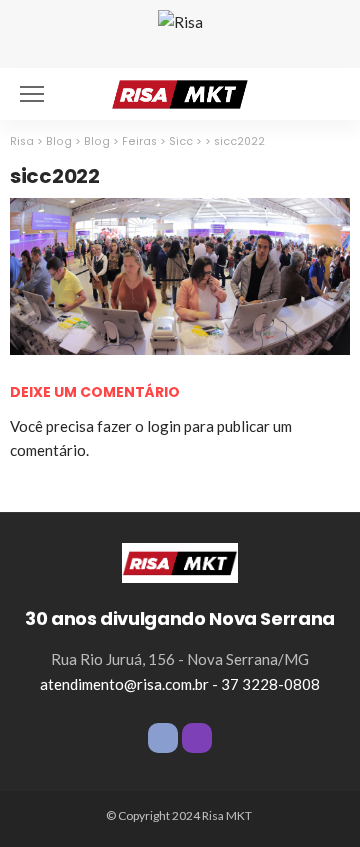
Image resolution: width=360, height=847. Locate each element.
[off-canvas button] (32, 94)
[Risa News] (180, 91)
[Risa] (179, 561)
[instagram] (197, 738)
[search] (324, 94)
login (164, 426)
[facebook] (163, 738)
